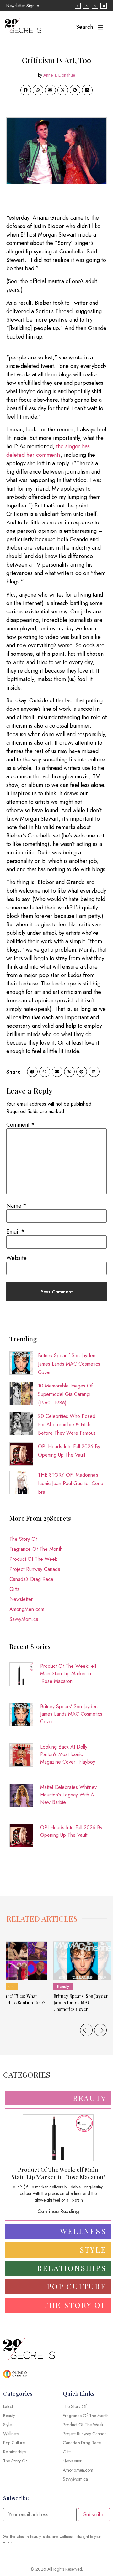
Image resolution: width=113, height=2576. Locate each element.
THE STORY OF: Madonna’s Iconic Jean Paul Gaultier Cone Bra (71, 1483)
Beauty (63, 1986)
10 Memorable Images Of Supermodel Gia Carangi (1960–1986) (65, 1394)
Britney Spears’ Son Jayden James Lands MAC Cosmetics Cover (69, 1364)
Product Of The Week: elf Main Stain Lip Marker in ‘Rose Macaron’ (68, 1674)
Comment (20, 1125)
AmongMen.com (27, 1609)
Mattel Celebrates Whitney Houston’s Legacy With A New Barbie (68, 1795)
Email (15, 1232)
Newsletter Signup (23, 6)
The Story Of (23, 1539)
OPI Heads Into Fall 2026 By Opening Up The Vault (71, 1831)
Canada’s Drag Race (31, 1579)
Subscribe (94, 2515)
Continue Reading (58, 2211)
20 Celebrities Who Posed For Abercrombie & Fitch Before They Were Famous (67, 1425)
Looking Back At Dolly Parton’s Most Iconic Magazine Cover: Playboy (68, 1754)
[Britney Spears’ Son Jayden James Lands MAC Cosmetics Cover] (82, 1961)
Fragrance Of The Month (36, 1549)
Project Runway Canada (35, 1569)
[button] (26, 90)
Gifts (14, 1589)
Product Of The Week (33, 1559)
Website (16, 1258)
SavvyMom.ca (24, 1619)
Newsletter (21, 1599)
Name (16, 1206)
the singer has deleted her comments (48, 451)
